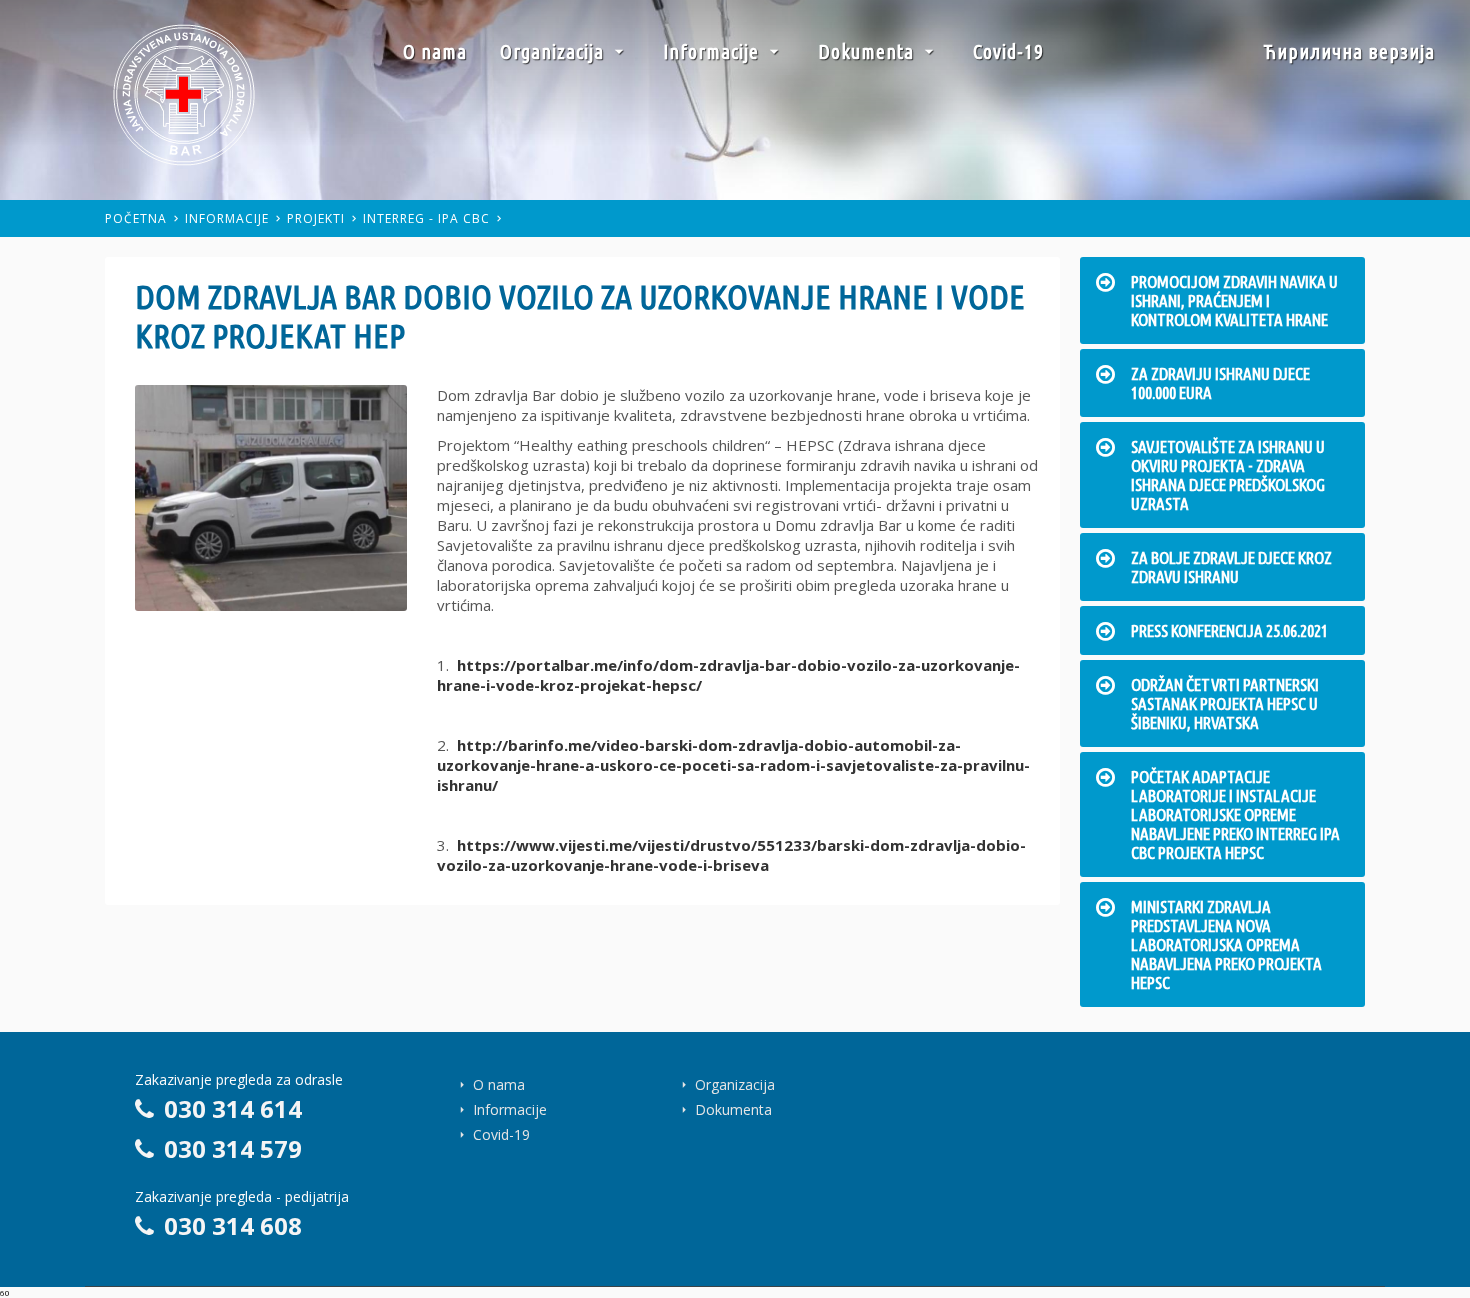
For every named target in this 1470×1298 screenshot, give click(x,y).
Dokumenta (868, 51)
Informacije (713, 51)
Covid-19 (1008, 51)
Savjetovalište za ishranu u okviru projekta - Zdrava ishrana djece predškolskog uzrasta (1228, 475)
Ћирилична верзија (1349, 51)
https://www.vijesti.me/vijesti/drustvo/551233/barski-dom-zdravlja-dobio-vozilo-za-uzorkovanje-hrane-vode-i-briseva (731, 855)
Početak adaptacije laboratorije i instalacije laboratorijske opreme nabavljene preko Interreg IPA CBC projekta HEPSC (1235, 814)
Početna (136, 218)
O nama (435, 51)
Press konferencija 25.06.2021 (1229, 630)
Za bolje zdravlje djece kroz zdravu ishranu (1231, 567)
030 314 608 (233, 1225)
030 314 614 (233, 1108)
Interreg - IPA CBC (426, 218)
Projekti (316, 218)
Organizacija (554, 51)
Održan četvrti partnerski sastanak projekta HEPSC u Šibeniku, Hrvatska (1225, 703)
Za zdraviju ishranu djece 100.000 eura (1220, 383)
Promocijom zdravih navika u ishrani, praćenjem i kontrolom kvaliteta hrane (1234, 300)
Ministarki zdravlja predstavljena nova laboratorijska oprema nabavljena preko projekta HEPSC (1226, 944)
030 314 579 (233, 1148)
